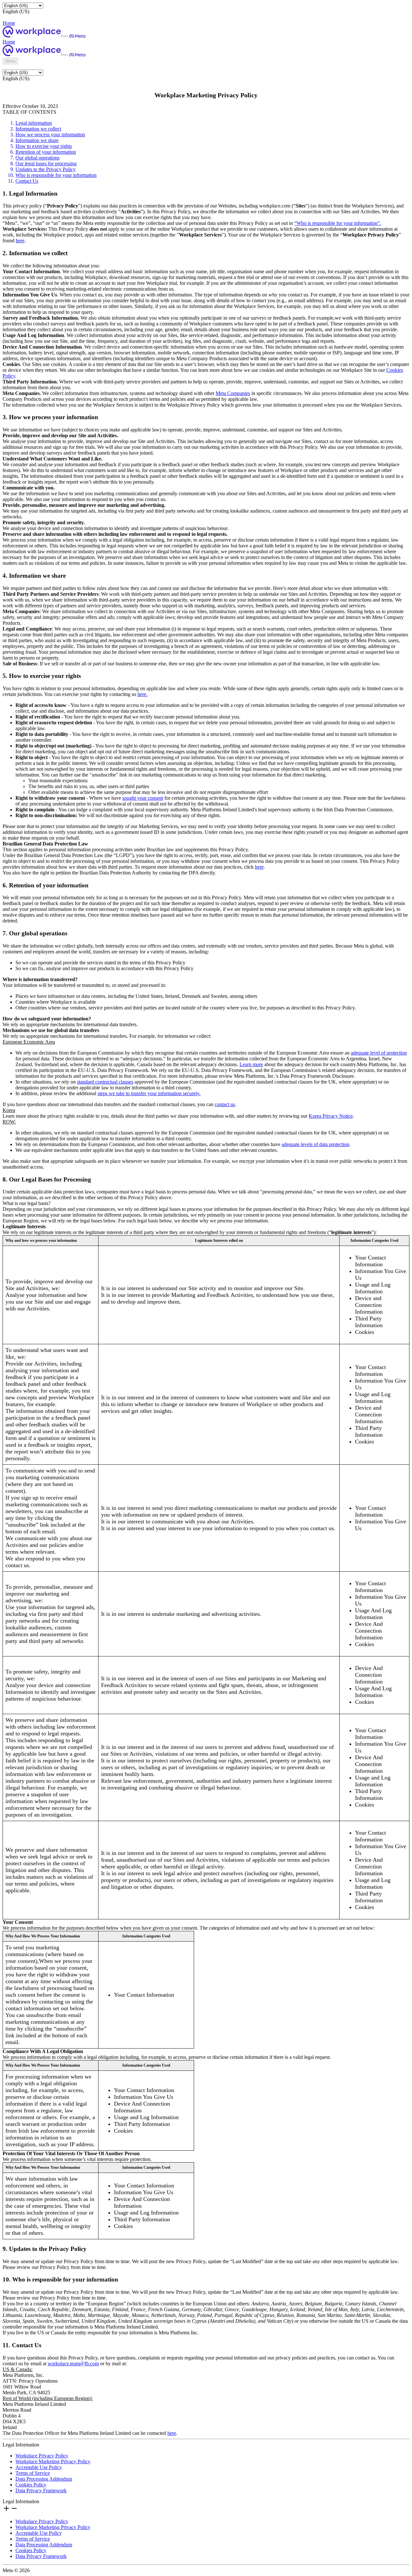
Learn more (251, 1064)
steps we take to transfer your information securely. (149, 1093)
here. (142, 694)
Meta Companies (233, 393)
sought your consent (143, 798)
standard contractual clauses (105, 1082)
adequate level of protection (379, 1053)
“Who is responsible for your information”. (338, 223)
